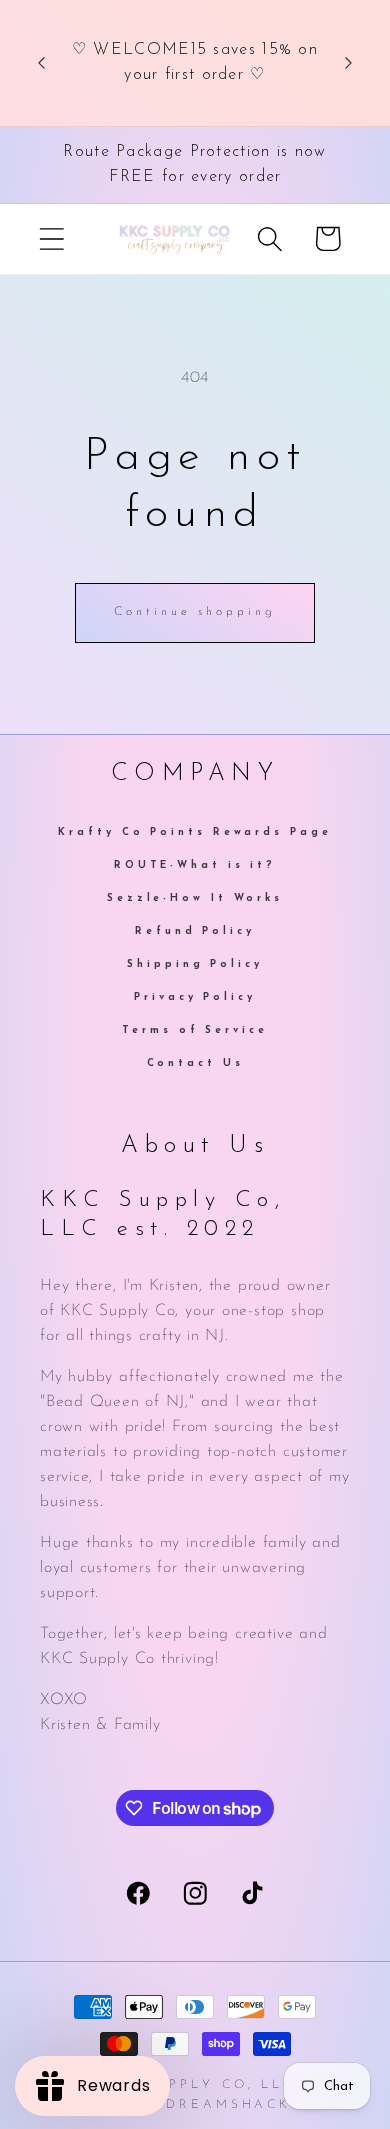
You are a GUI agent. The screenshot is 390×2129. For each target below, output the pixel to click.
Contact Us (195, 1063)
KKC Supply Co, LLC (199, 2085)
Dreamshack (228, 2105)
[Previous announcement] (42, 63)
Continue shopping (194, 612)
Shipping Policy (195, 964)
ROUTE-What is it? (195, 865)
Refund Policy (195, 931)
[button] (51, 238)
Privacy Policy (195, 997)
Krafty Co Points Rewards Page (194, 832)
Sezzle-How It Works (195, 898)
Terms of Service (194, 1030)
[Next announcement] (349, 63)
